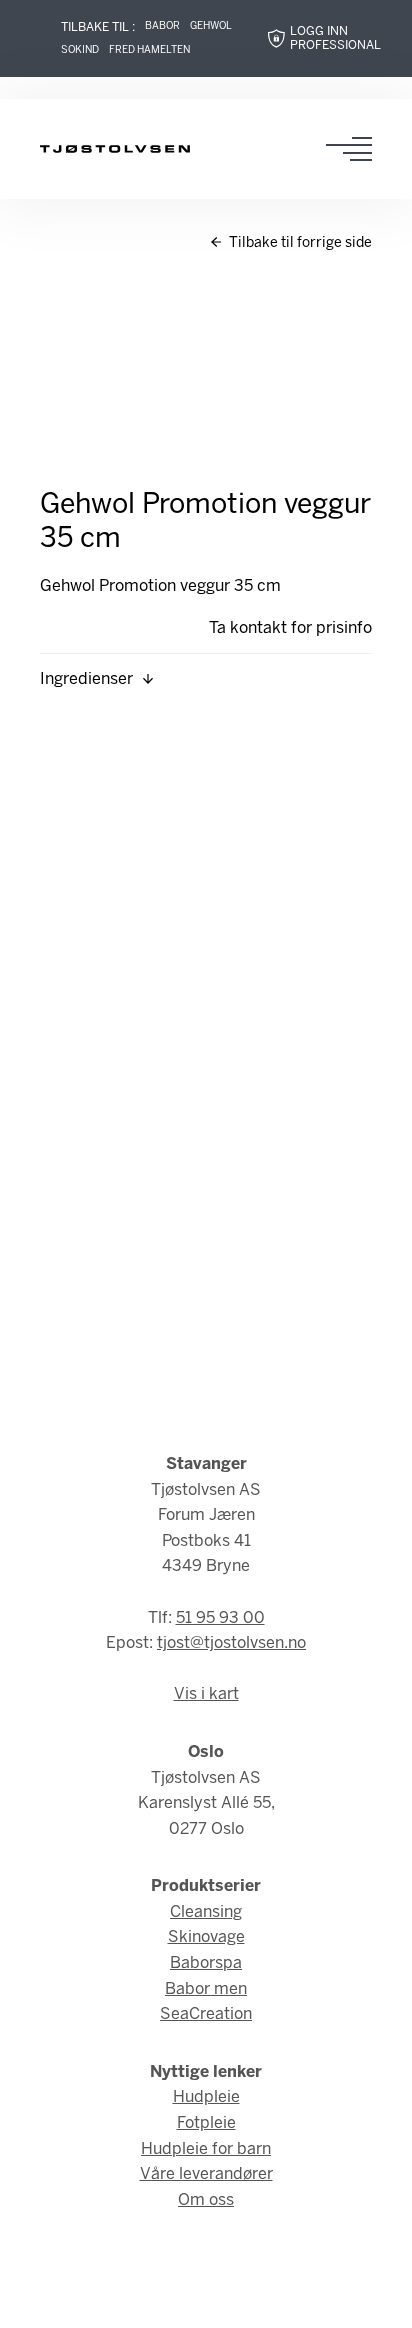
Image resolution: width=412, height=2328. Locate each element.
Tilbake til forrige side (299, 243)
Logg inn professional (335, 38)
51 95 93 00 (220, 1618)
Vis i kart (206, 1694)
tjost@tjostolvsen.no (231, 1643)
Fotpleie (206, 2123)
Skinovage (206, 1937)
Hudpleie (206, 2097)
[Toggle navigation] (355, 149)
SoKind (80, 50)
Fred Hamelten (149, 50)
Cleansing (206, 1912)
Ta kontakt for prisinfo (290, 628)
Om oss (206, 2200)
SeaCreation (206, 2014)
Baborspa (206, 1963)
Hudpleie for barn (206, 2149)
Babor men (206, 1989)
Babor (162, 26)
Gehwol (211, 26)
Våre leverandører (206, 2174)
